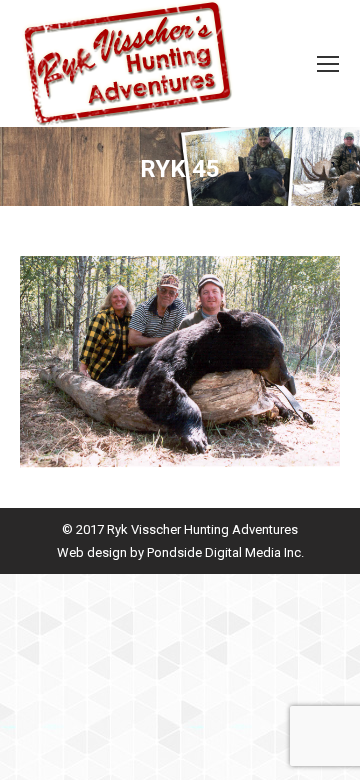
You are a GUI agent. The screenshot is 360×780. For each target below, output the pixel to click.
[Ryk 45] (180, 362)
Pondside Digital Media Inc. (225, 552)
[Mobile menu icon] (328, 64)
